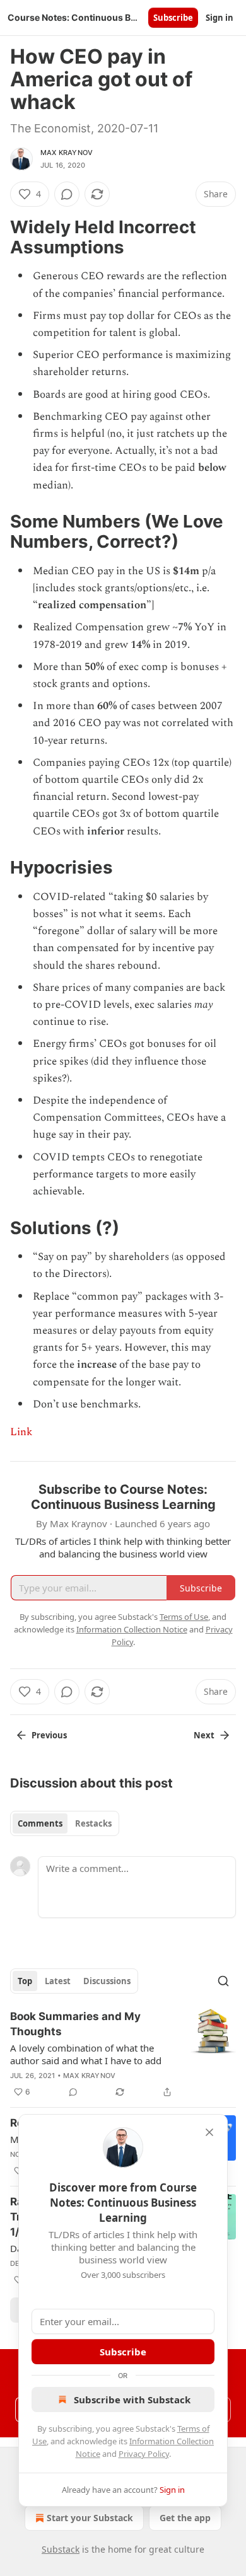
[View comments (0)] (67, 194)
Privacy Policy (144, 2454)
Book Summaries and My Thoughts (75, 2024)
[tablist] (65, 1823)
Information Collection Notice (132, 1629)
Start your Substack (90, 2518)
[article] (123, 2054)
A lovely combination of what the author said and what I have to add (86, 2054)
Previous (49, 1735)
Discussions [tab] (107, 1981)
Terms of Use (184, 1617)
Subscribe (173, 18)
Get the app (185, 2518)
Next (204, 1735)
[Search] (223, 1981)
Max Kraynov (67, 153)
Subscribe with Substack (132, 2400)
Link (21, 1432)
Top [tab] (25, 1981)
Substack (61, 2549)
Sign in (220, 18)
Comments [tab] (40, 1823)
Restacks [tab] (93, 1823)
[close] (209, 2132)
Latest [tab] (58, 1981)
